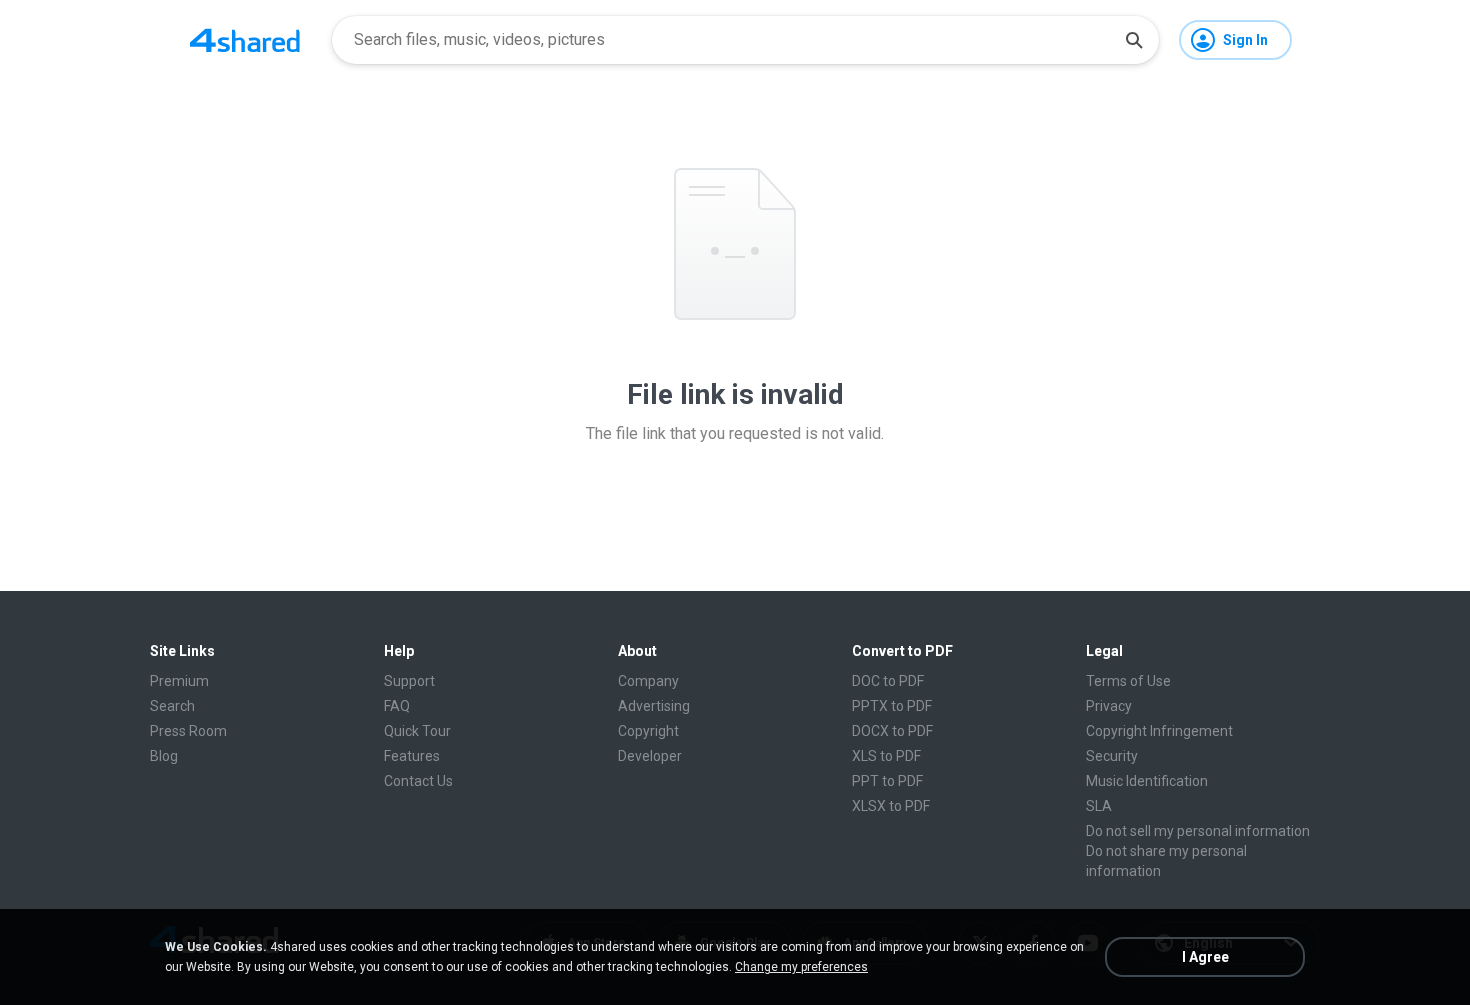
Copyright (648, 731)
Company (648, 681)
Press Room (188, 731)
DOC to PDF (888, 681)
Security (1112, 756)
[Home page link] (245, 40)
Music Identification (1147, 781)
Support (409, 681)
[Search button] (1134, 40)
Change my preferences (801, 967)
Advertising (654, 706)
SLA (1099, 806)
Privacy (1109, 706)
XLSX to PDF (891, 806)
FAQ (397, 706)
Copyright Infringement (1159, 731)
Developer (650, 756)
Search (172, 706)
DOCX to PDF (892, 731)
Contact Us (418, 781)
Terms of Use (1128, 681)
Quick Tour (417, 731)
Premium (179, 681)
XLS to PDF (886, 756)
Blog (164, 756)
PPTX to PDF (892, 706)
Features (412, 756)
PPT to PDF (887, 781)
